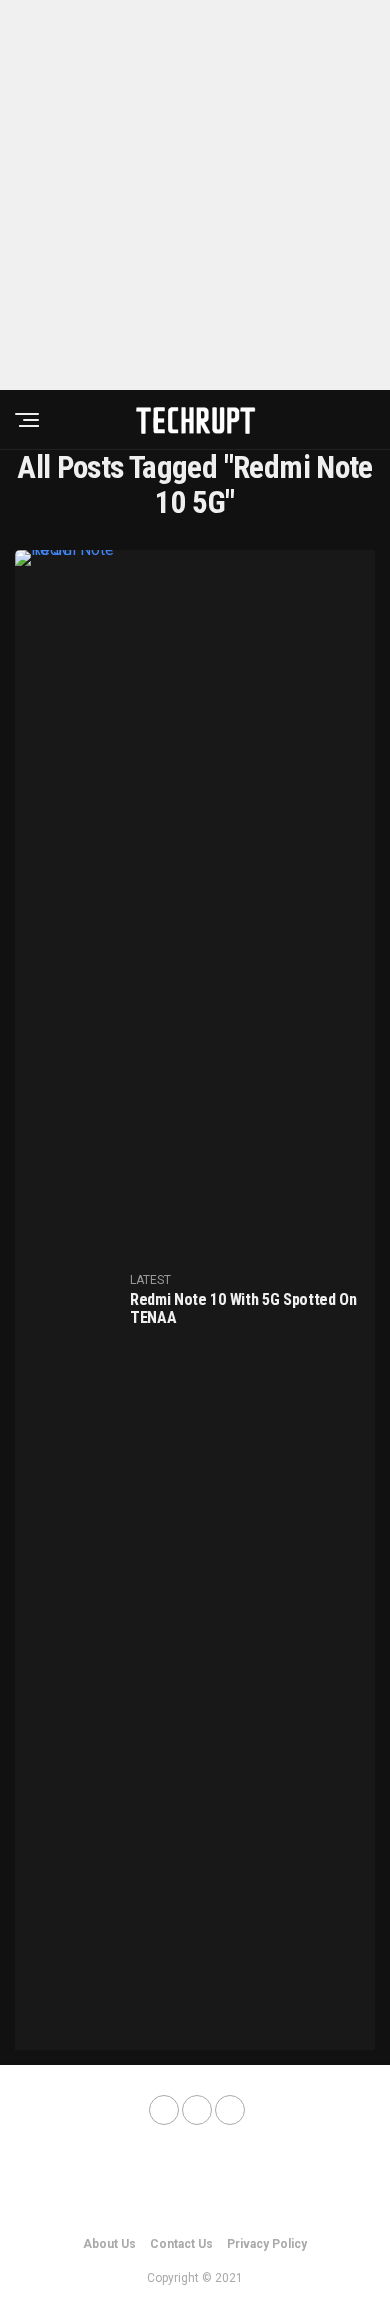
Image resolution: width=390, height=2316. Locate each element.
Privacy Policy (267, 2244)
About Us (109, 2244)
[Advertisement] (195, 195)
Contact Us (181, 2244)
